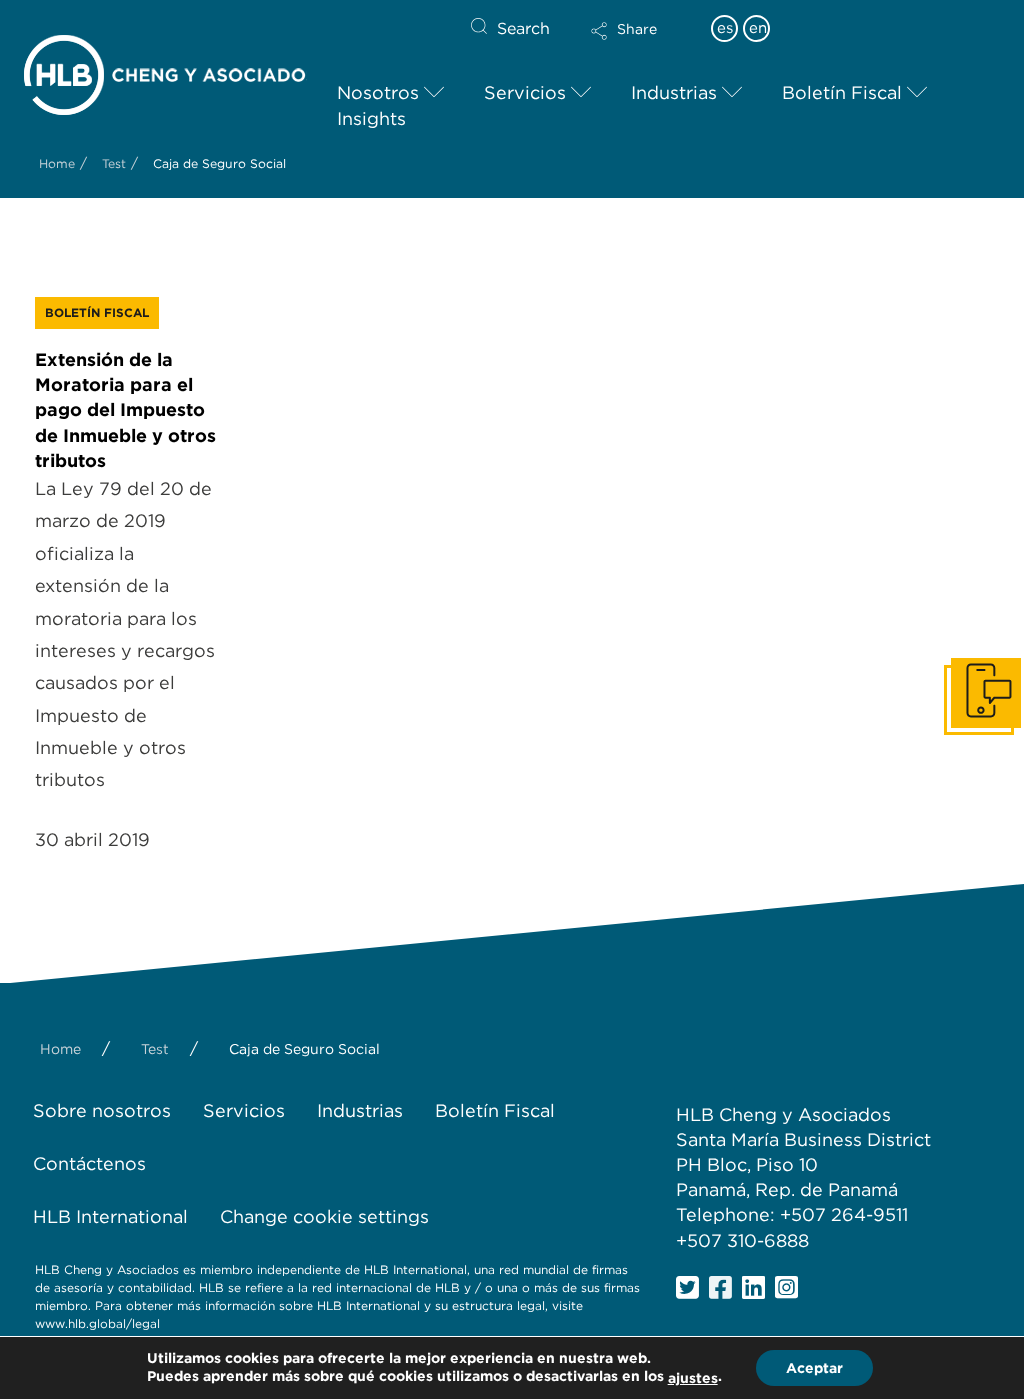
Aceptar (814, 1368)
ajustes (693, 1378)
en (758, 28)
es (725, 28)
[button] (641, 44)
